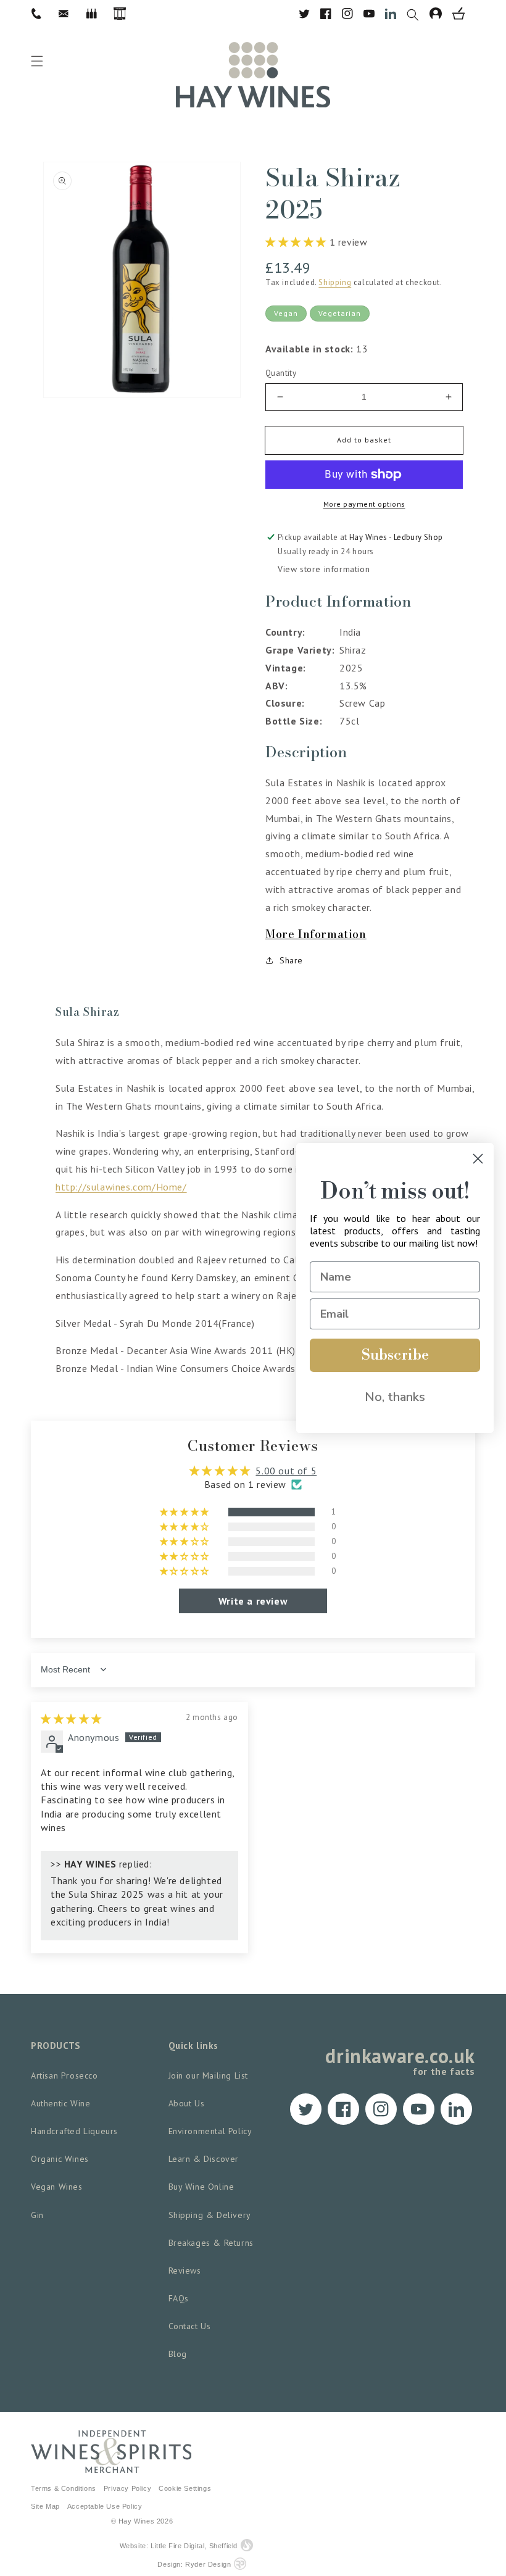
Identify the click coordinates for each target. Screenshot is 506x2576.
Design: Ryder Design (194, 2564)
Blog (178, 2354)
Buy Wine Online (201, 2187)
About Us (187, 2103)
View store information (324, 569)
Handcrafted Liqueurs (74, 2131)
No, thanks (395, 1397)
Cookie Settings (185, 2488)
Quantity (281, 373)
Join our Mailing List (209, 2075)
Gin (37, 2215)
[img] (71, 1719)
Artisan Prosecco (64, 2075)
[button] (418, 14)
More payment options (364, 504)
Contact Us (190, 2326)
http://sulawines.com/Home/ (121, 1187)
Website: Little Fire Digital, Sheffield (179, 2546)
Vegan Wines (57, 2187)
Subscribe (395, 1355)
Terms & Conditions (64, 2488)
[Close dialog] (478, 1159)
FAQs (179, 2298)
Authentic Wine (60, 2103)
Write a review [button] (253, 1601)
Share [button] (291, 960)
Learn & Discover (204, 2159)
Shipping (335, 282)
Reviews (185, 2271)
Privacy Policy (127, 2488)
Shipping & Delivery (210, 2215)
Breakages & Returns (211, 2243)
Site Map (45, 2506)
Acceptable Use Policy (105, 2506)
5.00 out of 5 (286, 1471)
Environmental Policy (210, 2131)
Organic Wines (60, 2159)
